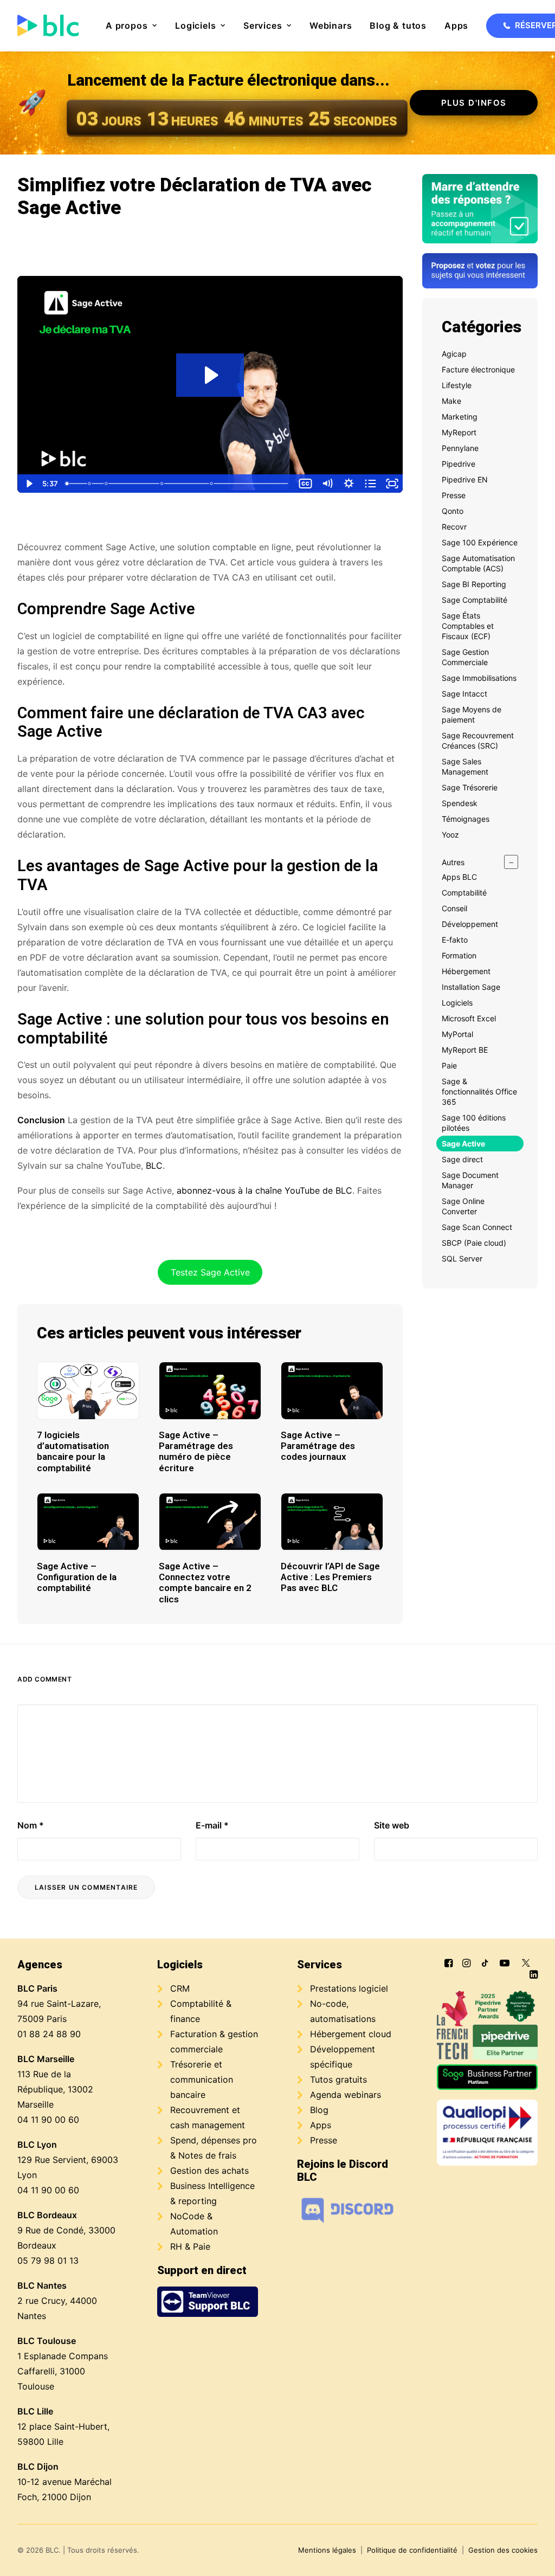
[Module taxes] (89, 484)
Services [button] (263, 25)
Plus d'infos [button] (474, 103)
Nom (31, 1825)
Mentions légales (327, 2550)
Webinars (331, 25)
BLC (154, 1165)
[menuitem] (131, 25)
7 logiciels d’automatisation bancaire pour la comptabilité (73, 1451)
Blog (319, 2110)
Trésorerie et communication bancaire (202, 2079)
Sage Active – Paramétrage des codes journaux (318, 1446)
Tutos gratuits (338, 2079)
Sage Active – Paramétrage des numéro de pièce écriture (196, 1451)
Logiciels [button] (195, 25)
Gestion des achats (209, 2171)
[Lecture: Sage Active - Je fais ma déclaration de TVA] (210, 375)
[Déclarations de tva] (106, 484)
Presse (324, 2140)
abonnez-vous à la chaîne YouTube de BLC (264, 1190)
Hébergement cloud (351, 2034)
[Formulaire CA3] (163, 484)
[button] (88, 1390)
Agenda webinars (346, 2095)
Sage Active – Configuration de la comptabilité (77, 1577)
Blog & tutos (398, 25)
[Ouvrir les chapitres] (370, 484)
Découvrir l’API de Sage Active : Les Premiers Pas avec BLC (330, 1577)
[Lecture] (28, 484)
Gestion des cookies (503, 2550)
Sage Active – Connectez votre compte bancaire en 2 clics (205, 1583)
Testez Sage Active (210, 1272)
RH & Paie (190, 2246)
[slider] (178, 484)
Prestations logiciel (349, 1988)
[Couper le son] (327, 484)
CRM (180, 1988)
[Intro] (67, 484)
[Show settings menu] (349, 484)
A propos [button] (127, 25)
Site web (392, 1825)
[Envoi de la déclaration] (212, 484)
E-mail (212, 1825)
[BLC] (48, 25)
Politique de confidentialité (412, 2550)
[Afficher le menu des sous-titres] (305, 484)
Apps (456, 25)
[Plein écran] (392, 484)
